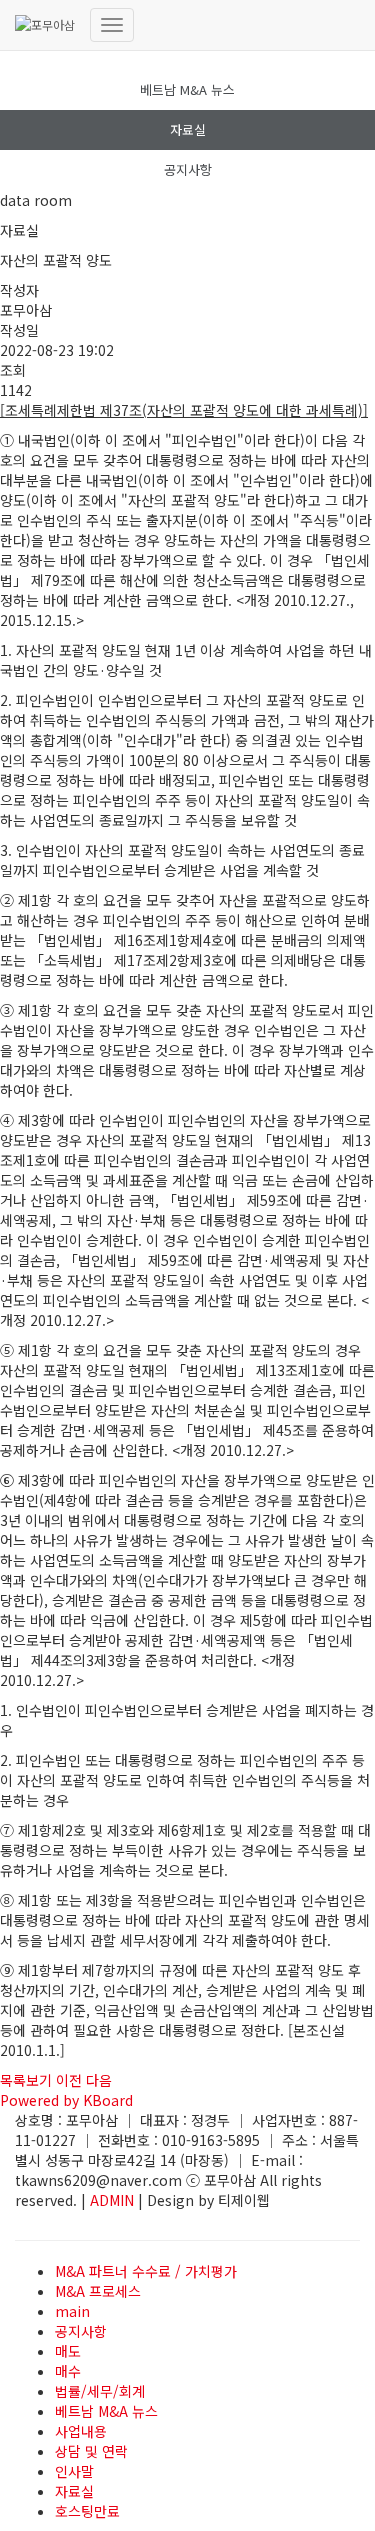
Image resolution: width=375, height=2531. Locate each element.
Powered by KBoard (66, 2100)
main (72, 2311)
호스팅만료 (87, 2511)
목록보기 (26, 2080)
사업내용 (81, 2431)
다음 (99, 2080)
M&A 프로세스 (98, 2291)
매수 (68, 2371)
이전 (69, 2080)
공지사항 (188, 169)
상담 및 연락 (91, 2451)
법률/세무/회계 (100, 2391)
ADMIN (112, 2200)
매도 (68, 2351)
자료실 (188, 129)
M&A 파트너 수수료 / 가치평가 (146, 2271)
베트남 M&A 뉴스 (187, 89)
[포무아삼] (45, 25)
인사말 (74, 2471)
